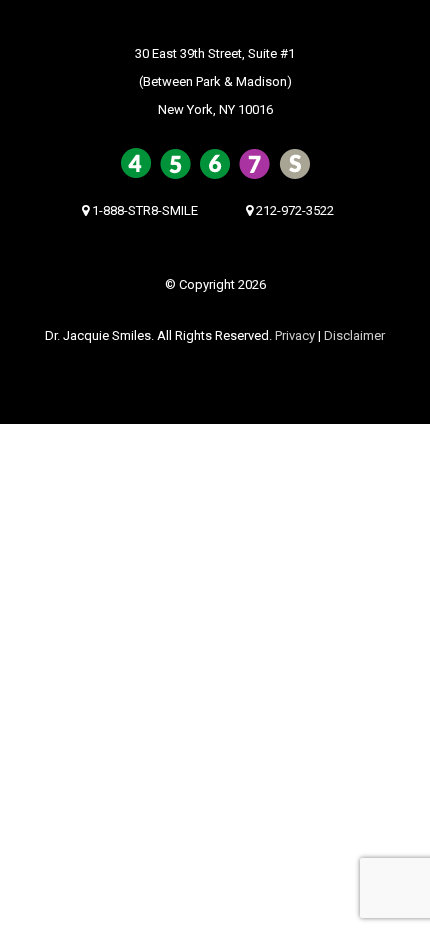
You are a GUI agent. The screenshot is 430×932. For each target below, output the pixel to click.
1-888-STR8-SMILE (143, 210)
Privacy (295, 335)
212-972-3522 (293, 210)
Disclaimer (354, 335)
